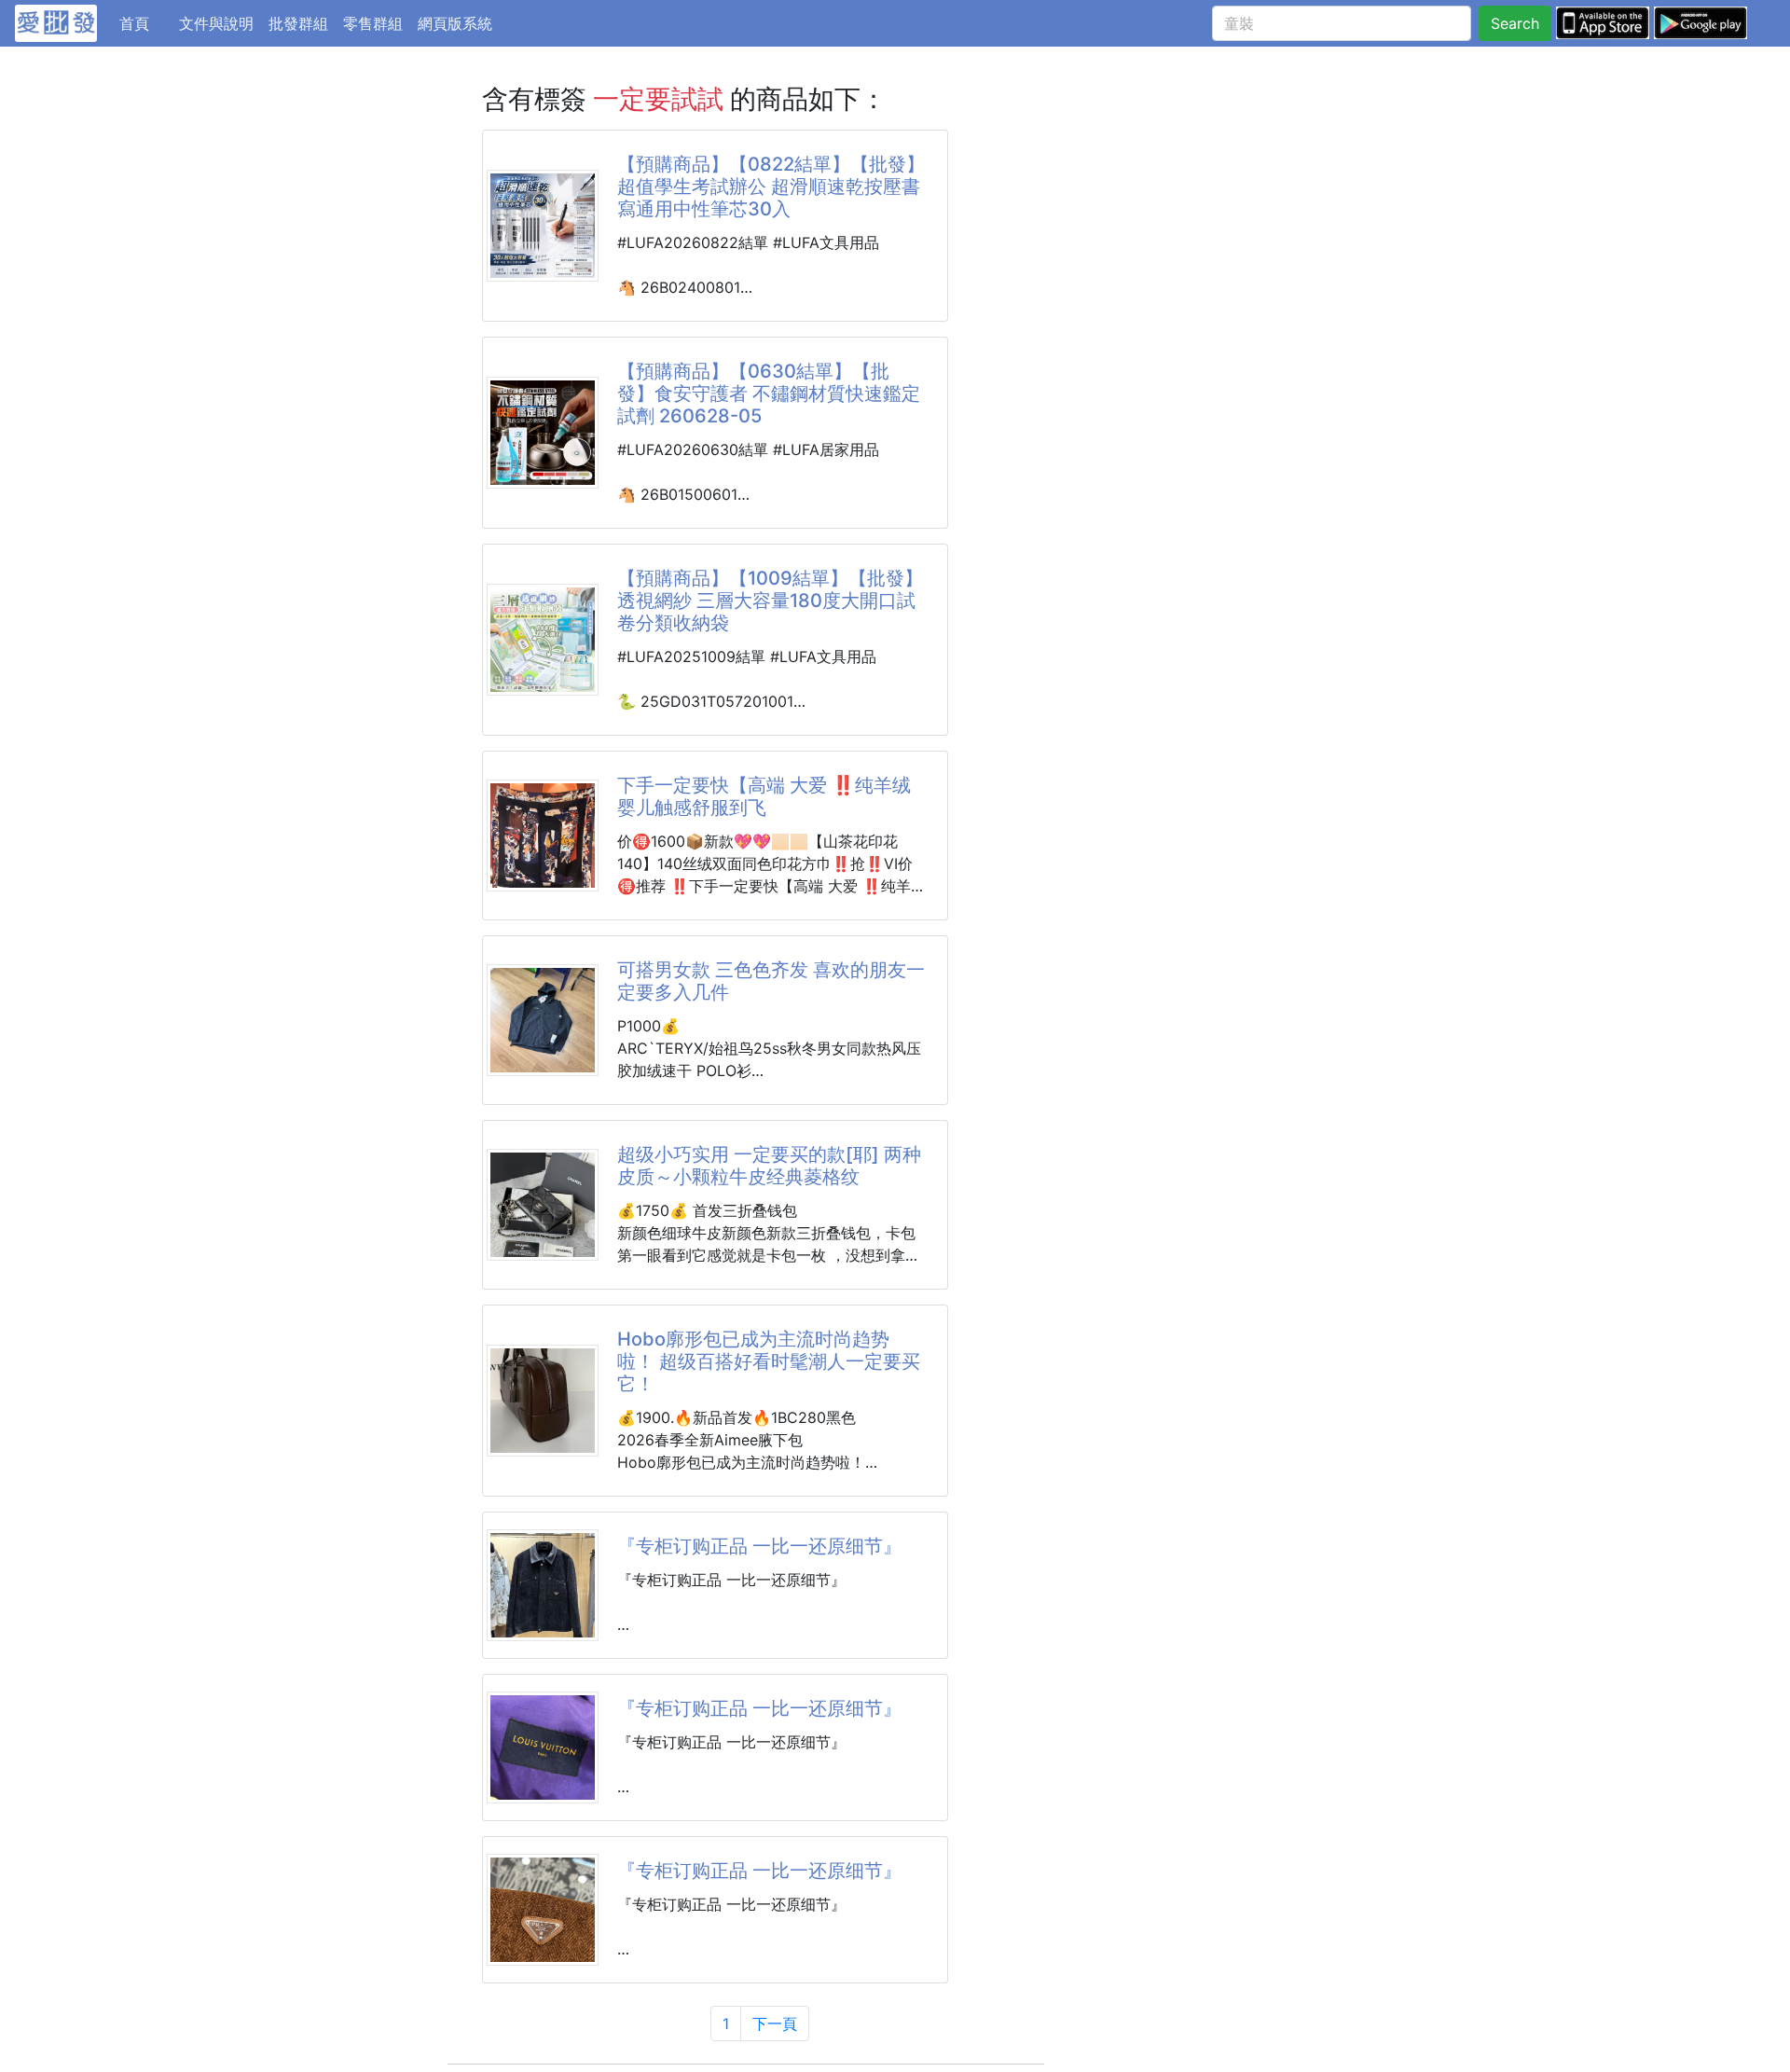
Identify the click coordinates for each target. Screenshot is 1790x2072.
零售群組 (373, 23)
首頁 (145, 23)
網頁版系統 (455, 23)
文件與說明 (216, 23)
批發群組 (298, 23)
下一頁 (775, 2024)
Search (1515, 23)
